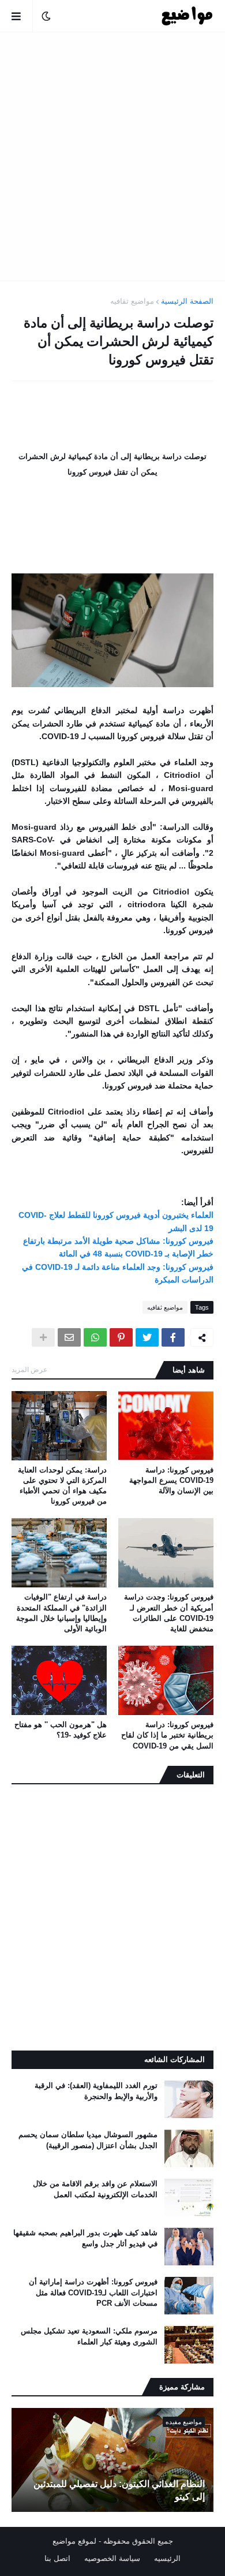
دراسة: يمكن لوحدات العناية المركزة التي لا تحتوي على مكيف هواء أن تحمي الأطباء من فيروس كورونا (62, 1486)
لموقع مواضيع (74, 2541)
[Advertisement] (112, 156)
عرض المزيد (29, 1370)
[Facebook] (173, 1337)
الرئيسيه (167, 2558)
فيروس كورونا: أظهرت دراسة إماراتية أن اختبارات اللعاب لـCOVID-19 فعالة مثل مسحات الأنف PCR (93, 2292)
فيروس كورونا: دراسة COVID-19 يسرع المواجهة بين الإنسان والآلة (171, 1480)
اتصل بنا (57, 2558)
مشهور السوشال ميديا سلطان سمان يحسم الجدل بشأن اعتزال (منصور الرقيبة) (88, 2140)
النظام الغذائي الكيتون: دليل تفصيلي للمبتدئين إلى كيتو (119, 2490)
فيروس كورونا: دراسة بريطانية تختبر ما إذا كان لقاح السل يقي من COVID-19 (167, 1735)
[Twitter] (147, 1337)
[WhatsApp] (95, 1337)
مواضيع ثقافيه (132, 301)
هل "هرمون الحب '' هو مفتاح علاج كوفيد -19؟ (61, 1730)
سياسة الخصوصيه (112, 2558)
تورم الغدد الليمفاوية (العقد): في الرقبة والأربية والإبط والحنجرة (96, 2091)
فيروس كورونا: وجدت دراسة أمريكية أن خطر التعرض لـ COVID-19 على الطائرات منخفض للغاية (169, 1613)
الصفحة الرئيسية (187, 301)
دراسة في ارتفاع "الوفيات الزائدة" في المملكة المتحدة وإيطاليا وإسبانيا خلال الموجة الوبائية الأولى (61, 1613)
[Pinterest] (121, 1337)
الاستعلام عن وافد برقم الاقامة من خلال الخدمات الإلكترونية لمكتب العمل (95, 2189)
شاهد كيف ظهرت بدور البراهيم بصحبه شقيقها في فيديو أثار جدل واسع (85, 2238)
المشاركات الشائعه (175, 2059)
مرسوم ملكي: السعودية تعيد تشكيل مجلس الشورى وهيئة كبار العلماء (89, 2336)
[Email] (69, 1337)
